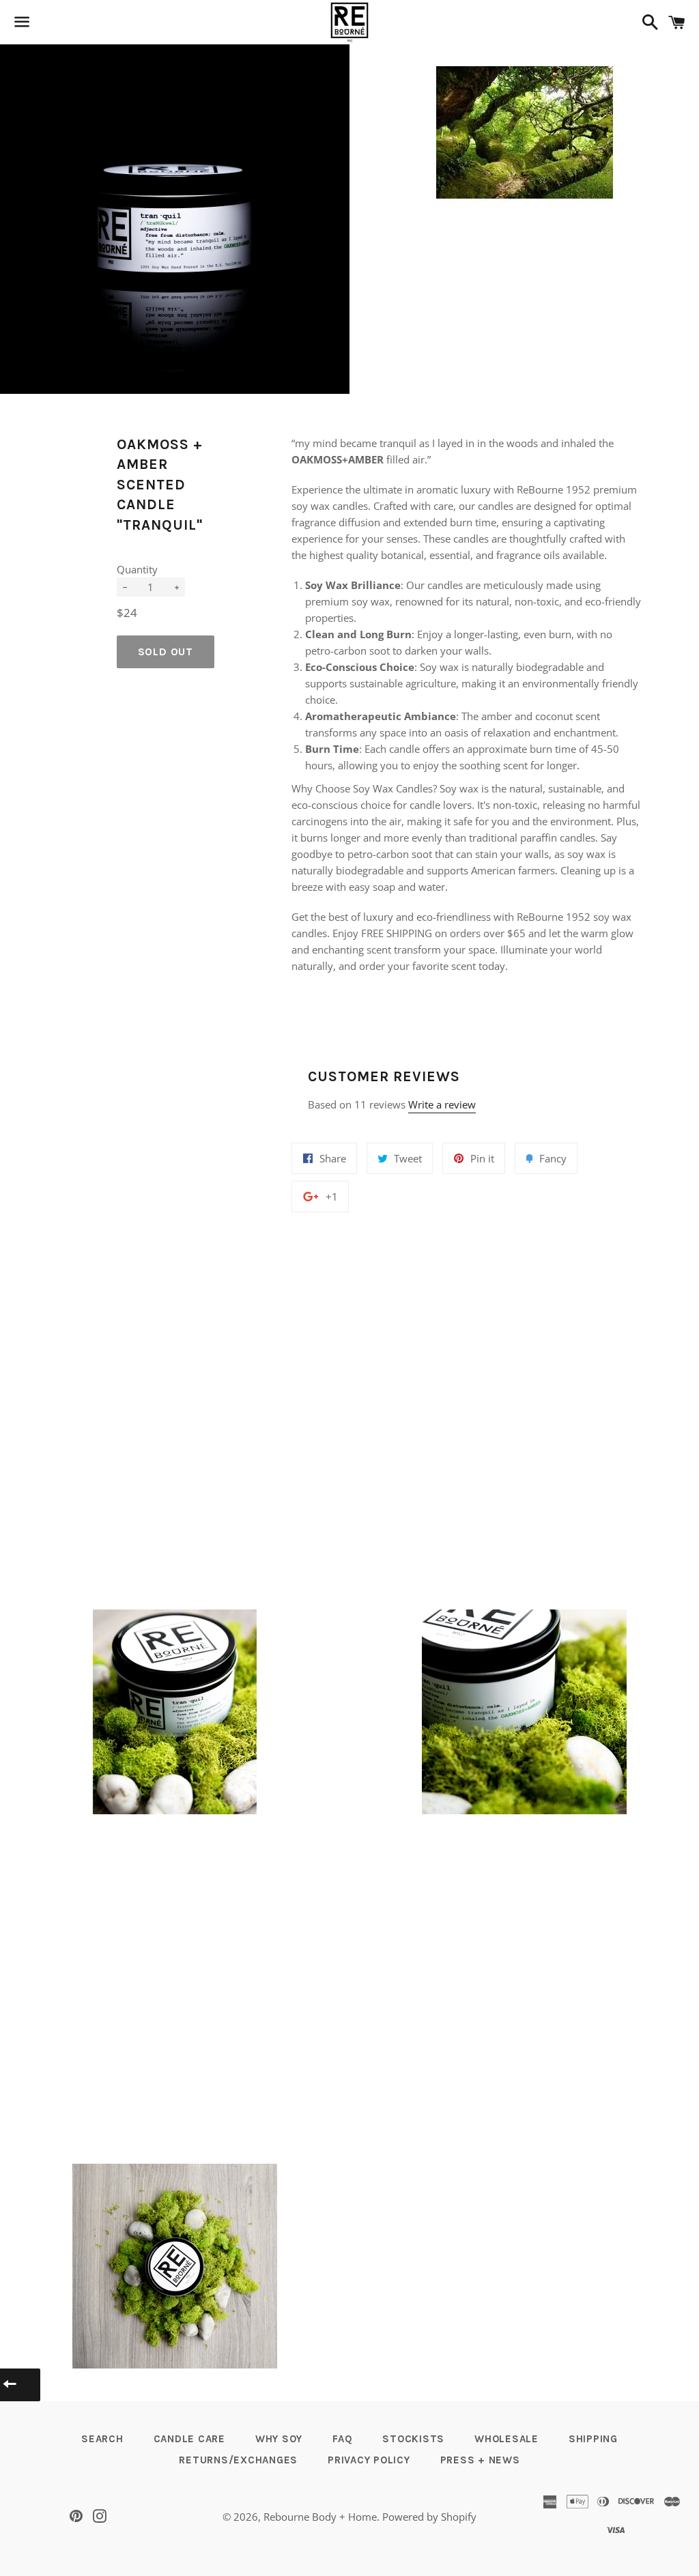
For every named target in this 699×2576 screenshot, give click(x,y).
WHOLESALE (507, 2439)
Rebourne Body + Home (320, 2517)
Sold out (166, 652)
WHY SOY (279, 2439)
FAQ (342, 2439)
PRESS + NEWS (480, 2460)
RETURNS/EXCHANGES (238, 2460)
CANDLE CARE (189, 2439)
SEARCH (102, 2439)
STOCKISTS (413, 2439)
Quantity (137, 569)
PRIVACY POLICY (369, 2460)
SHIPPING (593, 2439)
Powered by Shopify (429, 2517)
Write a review (442, 1104)
